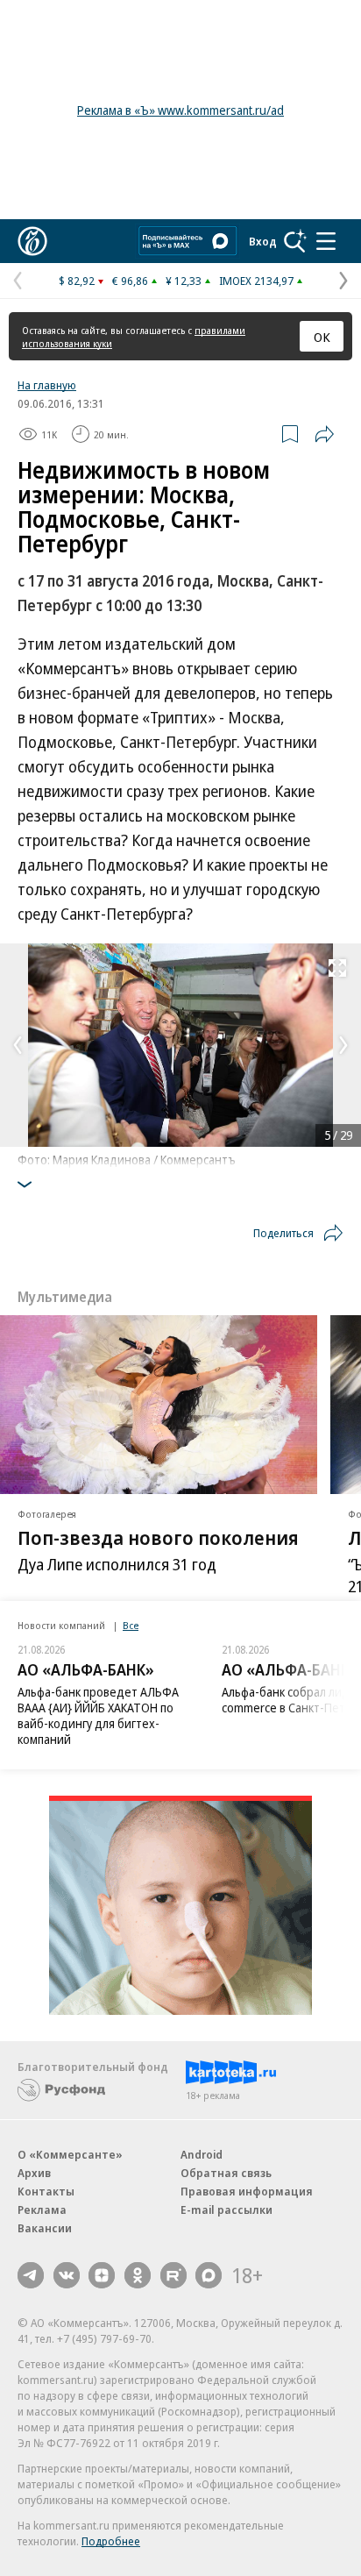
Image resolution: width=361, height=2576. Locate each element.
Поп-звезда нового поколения (158, 1536)
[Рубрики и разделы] (326, 241)
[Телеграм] (31, 2275)
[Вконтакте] (67, 2275)
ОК (322, 337)
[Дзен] (102, 2275)
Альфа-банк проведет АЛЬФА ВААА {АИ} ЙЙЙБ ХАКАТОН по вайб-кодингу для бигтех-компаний (98, 1715)
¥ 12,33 (184, 281)
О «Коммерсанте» (70, 2154)
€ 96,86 (130, 281)
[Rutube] (173, 2275)
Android (202, 2154)
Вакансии (45, 2228)
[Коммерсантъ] (32, 241)
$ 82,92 (77, 281)
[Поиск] (295, 241)
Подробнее (111, 2541)
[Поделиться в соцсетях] (324, 434)
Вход (263, 241)
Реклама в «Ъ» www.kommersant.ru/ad (180, 110)
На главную (47, 385)
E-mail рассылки (227, 2210)
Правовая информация (247, 2191)
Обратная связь (226, 2173)
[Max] (209, 2275)
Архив (34, 2173)
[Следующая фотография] (343, 1045)
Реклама (42, 2210)
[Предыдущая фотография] (18, 1045)
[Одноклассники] (138, 2275)
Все (131, 1625)
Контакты (46, 2191)
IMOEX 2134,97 (256, 281)
